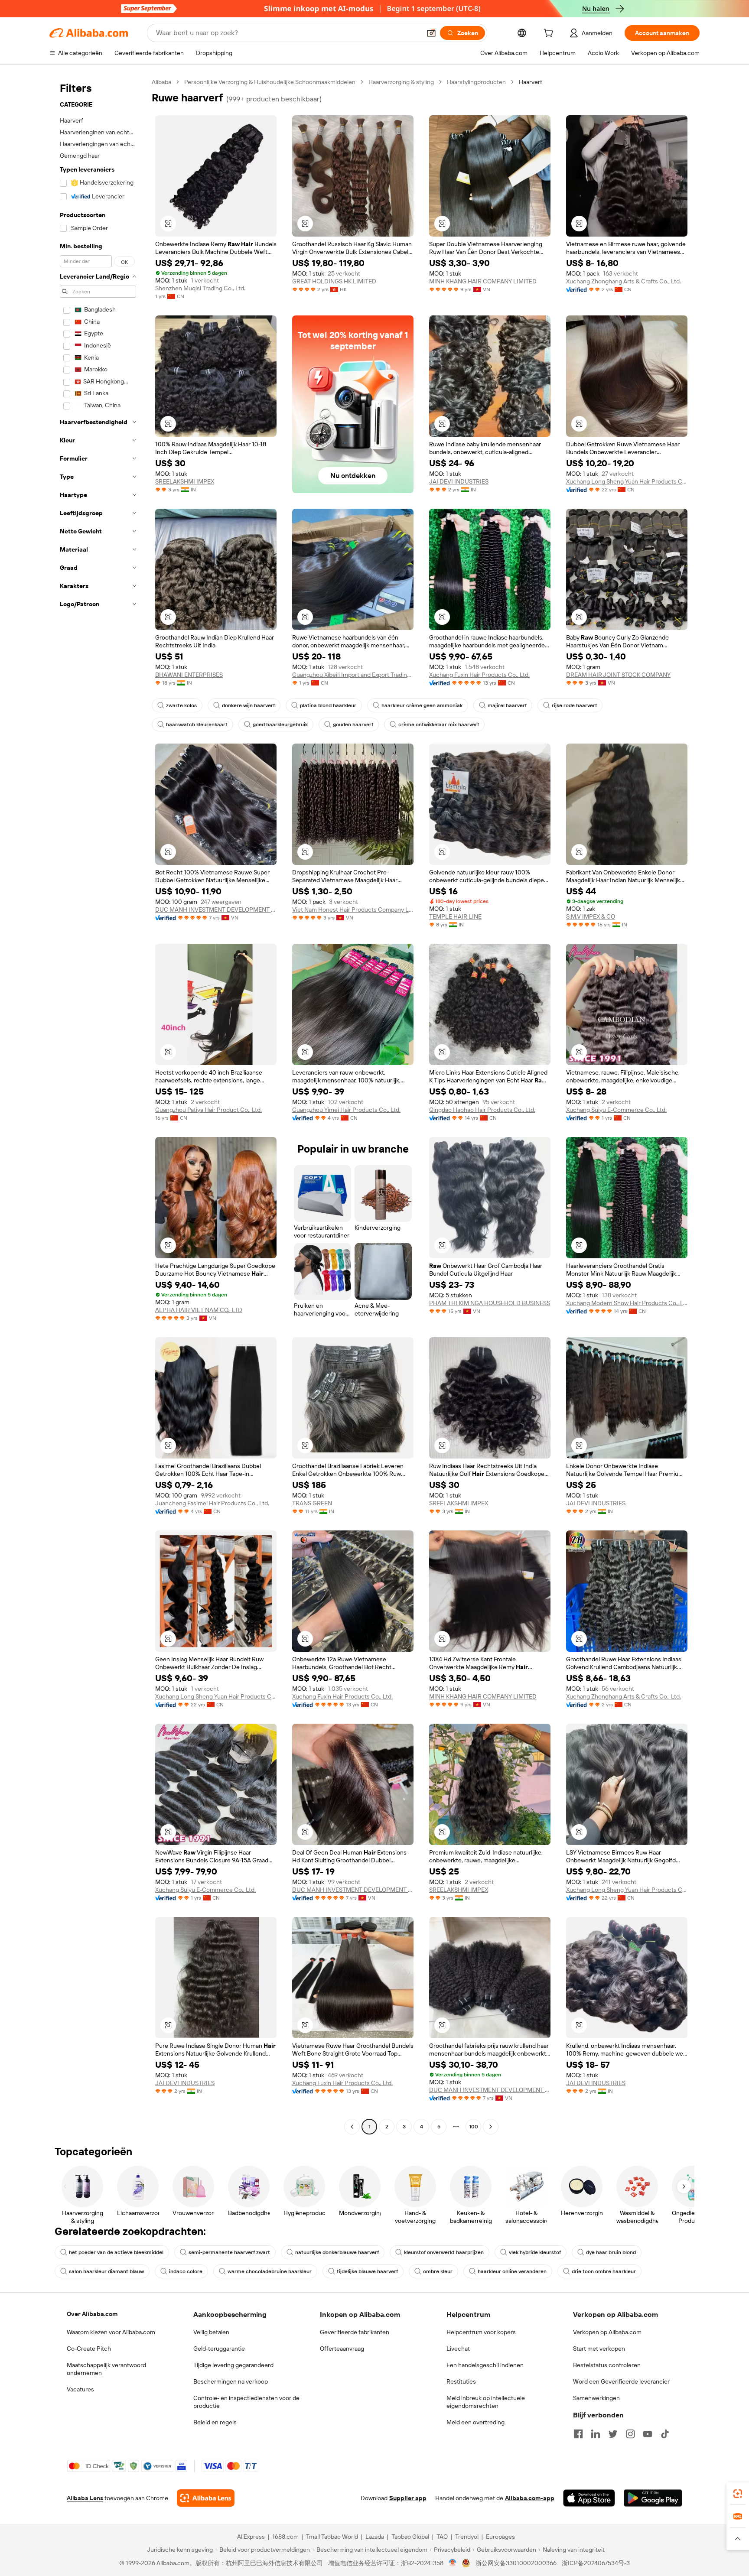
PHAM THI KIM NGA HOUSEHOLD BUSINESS (490, 1303)
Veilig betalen (211, 2332)
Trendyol (467, 2537)
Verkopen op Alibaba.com (607, 2332)
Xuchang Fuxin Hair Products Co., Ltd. (479, 675)
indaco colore (186, 2271)
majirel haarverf (507, 705)
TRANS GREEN (312, 1503)
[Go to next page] (491, 2127)
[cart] (550, 34)
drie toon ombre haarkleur (604, 2271)
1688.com (285, 2537)
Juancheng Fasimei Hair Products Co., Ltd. (212, 1503)
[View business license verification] (453, 2563)
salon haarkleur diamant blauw (106, 2271)
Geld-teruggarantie (219, 2349)
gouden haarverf (353, 724)
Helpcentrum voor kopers (481, 2332)
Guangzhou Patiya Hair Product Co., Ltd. (208, 1110)
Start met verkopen (599, 2349)
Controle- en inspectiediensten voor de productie (246, 2402)
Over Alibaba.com (92, 2314)
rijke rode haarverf (574, 705)
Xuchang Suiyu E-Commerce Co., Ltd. (616, 1110)
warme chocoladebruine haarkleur (270, 2271)
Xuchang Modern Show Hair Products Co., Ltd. (627, 1303)
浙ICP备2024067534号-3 (596, 2563)
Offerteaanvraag (342, 2349)
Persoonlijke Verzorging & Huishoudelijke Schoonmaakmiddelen (270, 82)
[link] (738, 2494)
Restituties (461, 2381)
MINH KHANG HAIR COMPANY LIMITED (483, 281)
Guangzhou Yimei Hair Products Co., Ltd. (346, 1110)
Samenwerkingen (596, 2398)
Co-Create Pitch (89, 2349)
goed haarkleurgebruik (280, 724)
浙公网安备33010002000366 (516, 2563)
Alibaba (161, 82)
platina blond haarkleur (328, 705)
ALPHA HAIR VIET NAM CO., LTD (199, 1310)
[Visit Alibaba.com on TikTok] (665, 2434)
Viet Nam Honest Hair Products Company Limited (353, 910)
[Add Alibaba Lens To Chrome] (206, 2498)
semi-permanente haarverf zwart (229, 2252)
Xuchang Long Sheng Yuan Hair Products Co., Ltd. (627, 481)
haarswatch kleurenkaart (197, 724)
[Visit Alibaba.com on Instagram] (630, 2434)
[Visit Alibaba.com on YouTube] (648, 2434)
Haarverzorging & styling (401, 82)
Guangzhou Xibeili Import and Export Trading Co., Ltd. (353, 675)
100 (474, 2127)
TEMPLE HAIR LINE (455, 916)
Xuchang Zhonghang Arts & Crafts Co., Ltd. (624, 281)
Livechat (458, 2349)
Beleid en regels (215, 2422)
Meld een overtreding (475, 2422)
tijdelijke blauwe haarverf (367, 2271)
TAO (442, 2537)
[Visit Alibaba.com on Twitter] (613, 2434)
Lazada (375, 2537)
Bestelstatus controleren (607, 2365)
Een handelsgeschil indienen (485, 2365)
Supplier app (408, 2498)
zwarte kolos (181, 705)
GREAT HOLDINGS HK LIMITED (334, 281)
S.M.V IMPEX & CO (591, 916)
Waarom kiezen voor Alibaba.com (111, 2332)
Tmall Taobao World (332, 2537)
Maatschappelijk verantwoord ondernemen (106, 2369)
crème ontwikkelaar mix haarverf (439, 724)
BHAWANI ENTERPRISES (189, 675)
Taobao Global (410, 2537)
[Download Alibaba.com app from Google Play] (653, 2498)
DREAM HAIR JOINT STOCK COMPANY (618, 675)
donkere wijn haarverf (248, 705)
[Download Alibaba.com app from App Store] (589, 2498)
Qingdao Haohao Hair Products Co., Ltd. (482, 1110)
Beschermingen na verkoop (231, 2381)
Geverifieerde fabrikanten (355, 2332)
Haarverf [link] (531, 82)
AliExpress (251, 2537)
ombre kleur (438, 2271)
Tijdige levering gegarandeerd (233, 2365)
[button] (431, 33)
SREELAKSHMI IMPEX (185, 481)
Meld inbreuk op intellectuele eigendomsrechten (486, 2402)
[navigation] (98, 1105)
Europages (500, 2537)
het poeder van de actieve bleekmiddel (116, 2252)
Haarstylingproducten (476, 82)
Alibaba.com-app (530, 2498)
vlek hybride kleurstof (535, 2252)
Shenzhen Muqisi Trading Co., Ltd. (200, 288)
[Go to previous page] (352, 2127)
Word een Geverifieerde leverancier (621, 2381)
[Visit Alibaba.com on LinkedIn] (596, 2434)
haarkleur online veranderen (512, 2271)
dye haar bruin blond (611, 2252)
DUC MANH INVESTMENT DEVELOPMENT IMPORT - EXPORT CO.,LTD (216, 910)
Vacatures (80, 2389)
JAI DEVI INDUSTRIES (459, 481)
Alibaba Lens (85, 2498)
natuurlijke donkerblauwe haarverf (337, 2252)
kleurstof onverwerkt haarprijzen (444, 2252)
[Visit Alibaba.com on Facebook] (578, 2434)
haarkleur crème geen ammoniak (422, 705)
